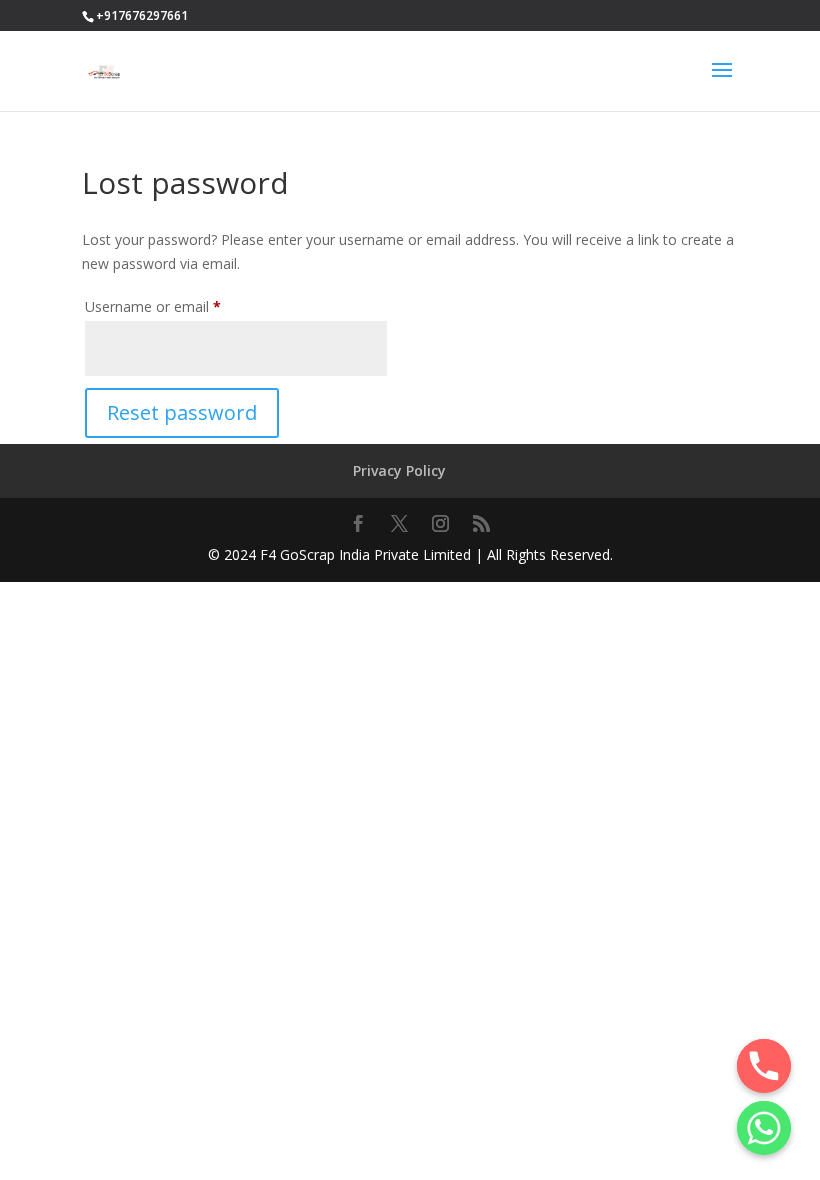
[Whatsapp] (764, 1128)
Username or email (181, 306)
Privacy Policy (399, 470)
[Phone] (764, 1066)
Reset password (182, 412)
